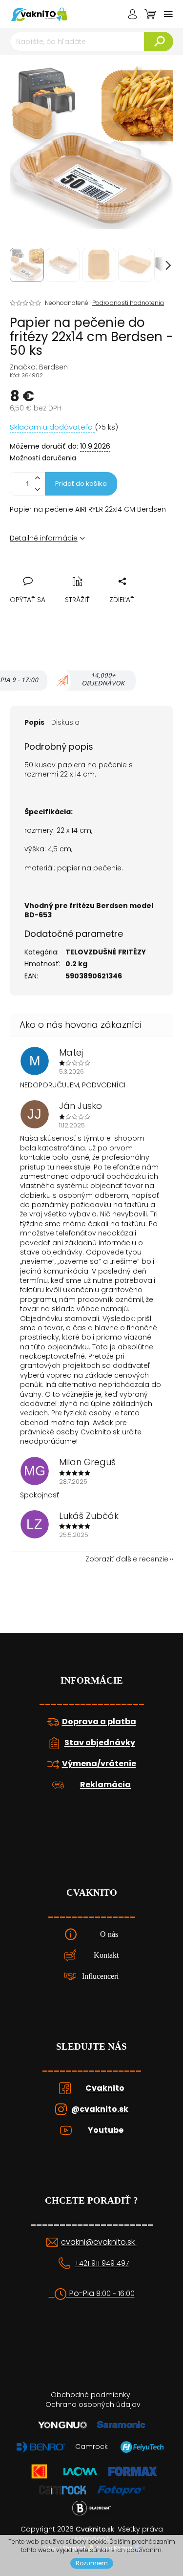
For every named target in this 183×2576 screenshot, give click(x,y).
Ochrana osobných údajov (93, 2404)
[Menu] (168, 14)
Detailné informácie (44, 538)
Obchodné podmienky (91, 2395)
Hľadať (159, 42)
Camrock (91, 2446)
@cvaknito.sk (100, 2109)
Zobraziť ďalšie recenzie (127, 1559)
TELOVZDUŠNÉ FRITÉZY (106, 952)
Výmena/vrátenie (99, 1764)
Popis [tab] (34, 722)
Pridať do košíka (81, 484)
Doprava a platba (99, 1722)
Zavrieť (84, 570)
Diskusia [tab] (65, 722)
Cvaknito (105, 2088)
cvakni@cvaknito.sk (99, 2242)
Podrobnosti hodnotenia (128, 303)
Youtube (106, 2130)
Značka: (39, 367)
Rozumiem (92, 2563)
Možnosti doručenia (43, 458)
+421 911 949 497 (102, 2263)
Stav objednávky (100, 1743)
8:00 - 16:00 (115, 2294)
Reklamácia (105, 1785)
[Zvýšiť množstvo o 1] (37, 478)
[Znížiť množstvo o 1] (37, 489)
